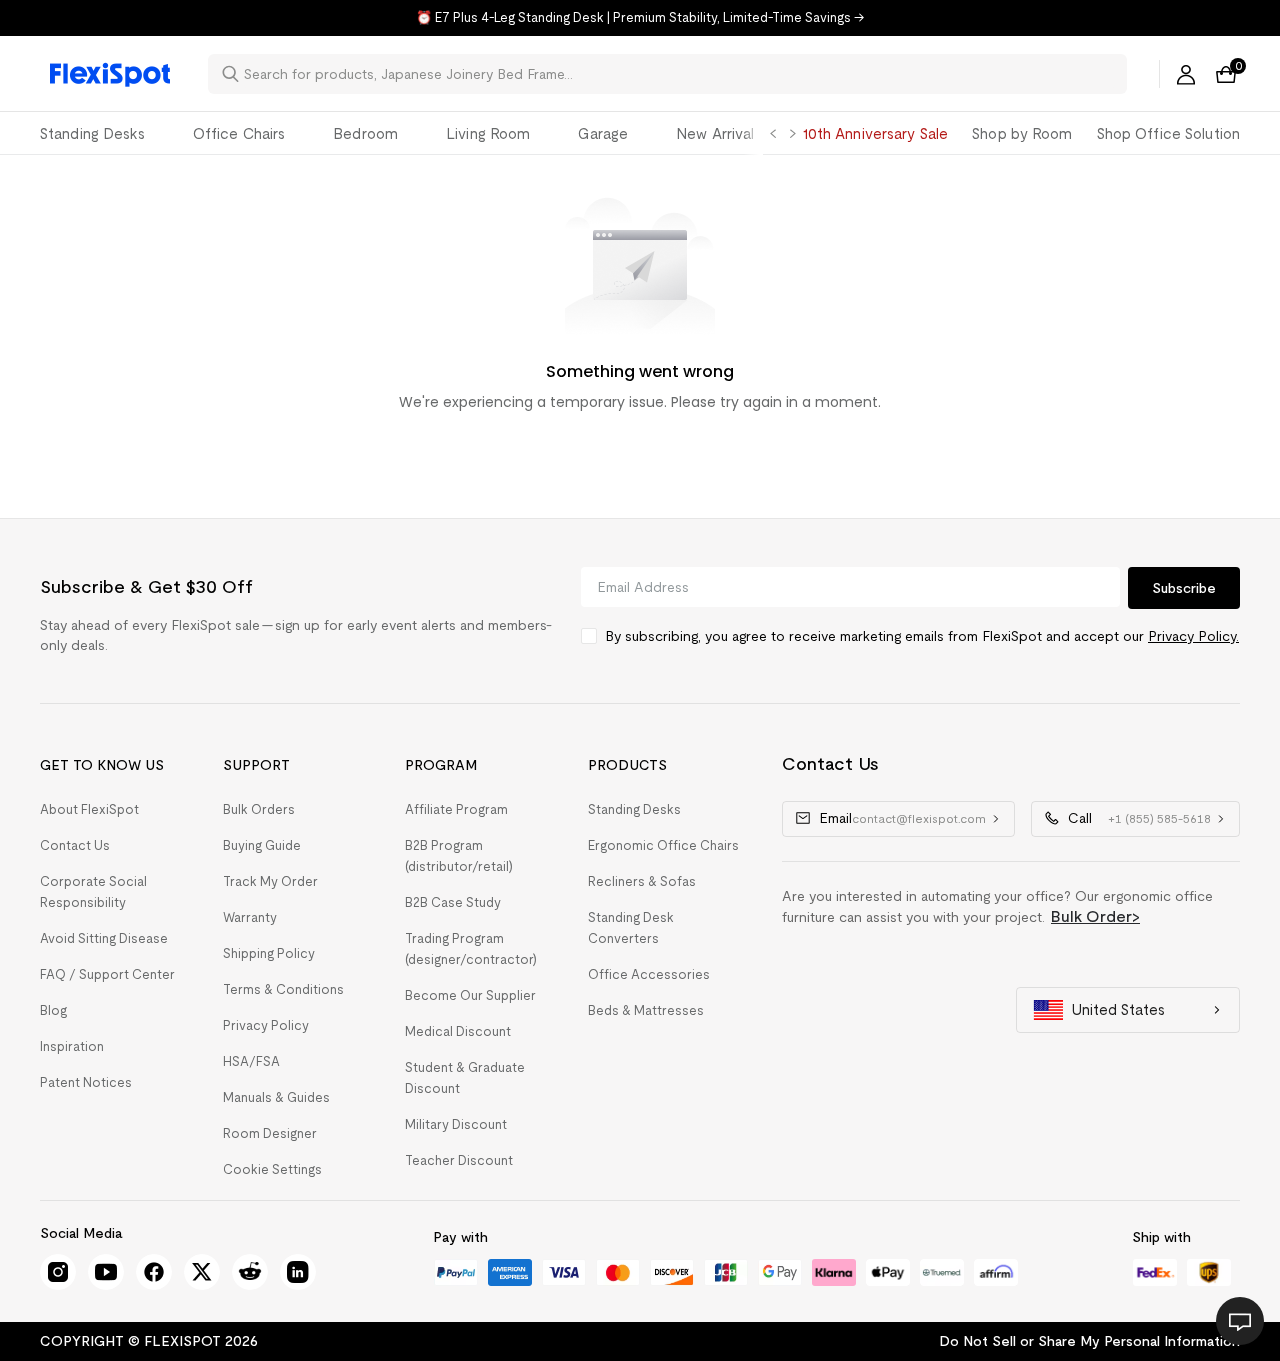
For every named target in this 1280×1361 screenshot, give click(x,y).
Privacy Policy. (1193, 636)
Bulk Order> (1095, 916)
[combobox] (679, 74)
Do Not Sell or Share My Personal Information (1089, 1341)
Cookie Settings (272, 1169)
